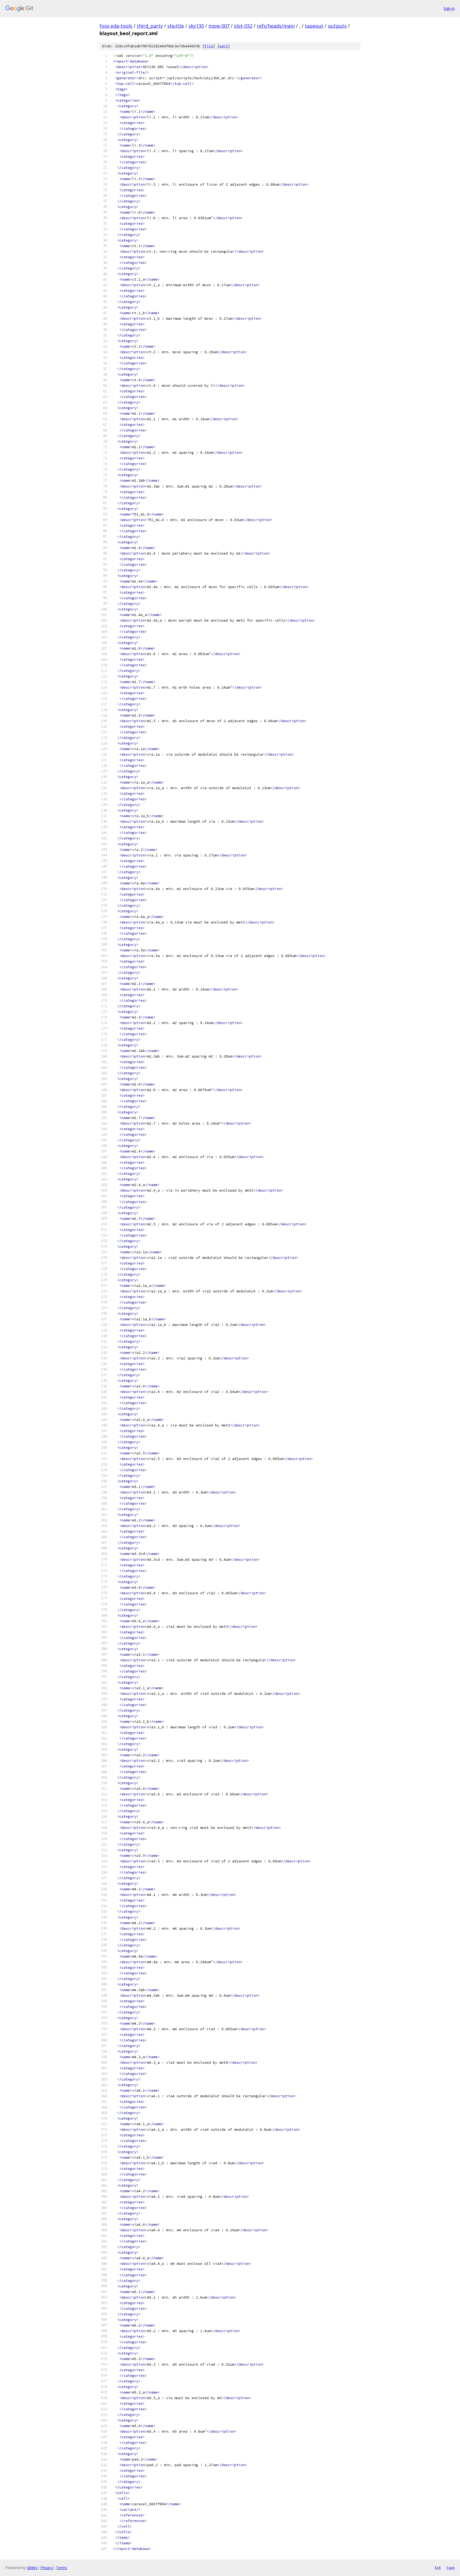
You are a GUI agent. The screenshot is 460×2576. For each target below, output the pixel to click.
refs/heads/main (276, 26)
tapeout (314, 26)
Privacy (47, 2568)
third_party (150, 26)
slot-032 (243, 26)
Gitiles (32, 2568)
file (209, 46)
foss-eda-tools (116, 26)
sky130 (196, 26)
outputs (337, 26)
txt (438, 2567)
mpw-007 (219, 26)
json (450, 2567)
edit (224, 46)
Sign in (449, 8)
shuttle (176, 26)
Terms (61, 2568)
